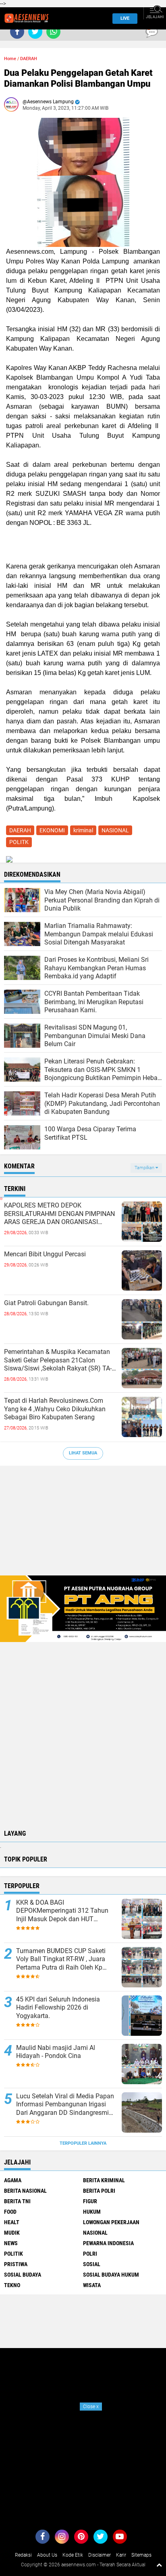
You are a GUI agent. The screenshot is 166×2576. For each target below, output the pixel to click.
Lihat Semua (83, 1453)
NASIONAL (115, 830)
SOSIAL (92, 2264)
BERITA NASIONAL (25, 2191)
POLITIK (13, 2254)
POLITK (19, 842)
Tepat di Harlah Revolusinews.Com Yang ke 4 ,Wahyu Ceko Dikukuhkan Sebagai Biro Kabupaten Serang (55, 1409)
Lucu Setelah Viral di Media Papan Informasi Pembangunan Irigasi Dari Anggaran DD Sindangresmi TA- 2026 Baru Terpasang (65, 2105)
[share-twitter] (35, 32)
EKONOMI (52, 830)
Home (10, 59)
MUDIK (12, 2233)
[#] (83, 1608)
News (11, 2243)
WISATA (92, 2285)
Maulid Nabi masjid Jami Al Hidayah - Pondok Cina (56, 2052)
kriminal (83, 830)
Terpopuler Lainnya (83, 2143)
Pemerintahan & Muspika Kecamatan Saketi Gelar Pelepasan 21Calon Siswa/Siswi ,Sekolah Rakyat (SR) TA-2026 (58, 1360)
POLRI (90, 2254)
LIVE (125, 18)
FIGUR (90, 2201)
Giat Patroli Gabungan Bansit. (46, 1303)
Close (91, 2407)
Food (10, 2212)
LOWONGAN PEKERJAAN (111, 2222)
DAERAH (29, 59)
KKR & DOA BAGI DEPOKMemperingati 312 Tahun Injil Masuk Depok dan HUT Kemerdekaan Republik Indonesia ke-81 (63, 1911)
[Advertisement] (83, 1525)
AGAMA (13, 2180)
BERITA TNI (17, 2201)
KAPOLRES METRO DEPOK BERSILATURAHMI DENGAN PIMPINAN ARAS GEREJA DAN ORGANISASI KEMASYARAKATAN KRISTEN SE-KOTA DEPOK (60, 1214)
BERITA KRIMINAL (104, 2180)
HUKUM (92, 2212)
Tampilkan (145, 1168)
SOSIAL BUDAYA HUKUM (111, 2275)
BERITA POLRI (99, 2191)
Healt (12, 2222)
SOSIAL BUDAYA (23, 2275)
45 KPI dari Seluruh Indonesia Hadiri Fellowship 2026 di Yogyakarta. (58, 2008)
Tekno (12, 2285)
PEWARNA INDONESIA (108, 2243)
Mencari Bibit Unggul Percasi (45, 1254)
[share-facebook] (17, 32)
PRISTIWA (16, 2264)
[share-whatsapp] (53, 32)
